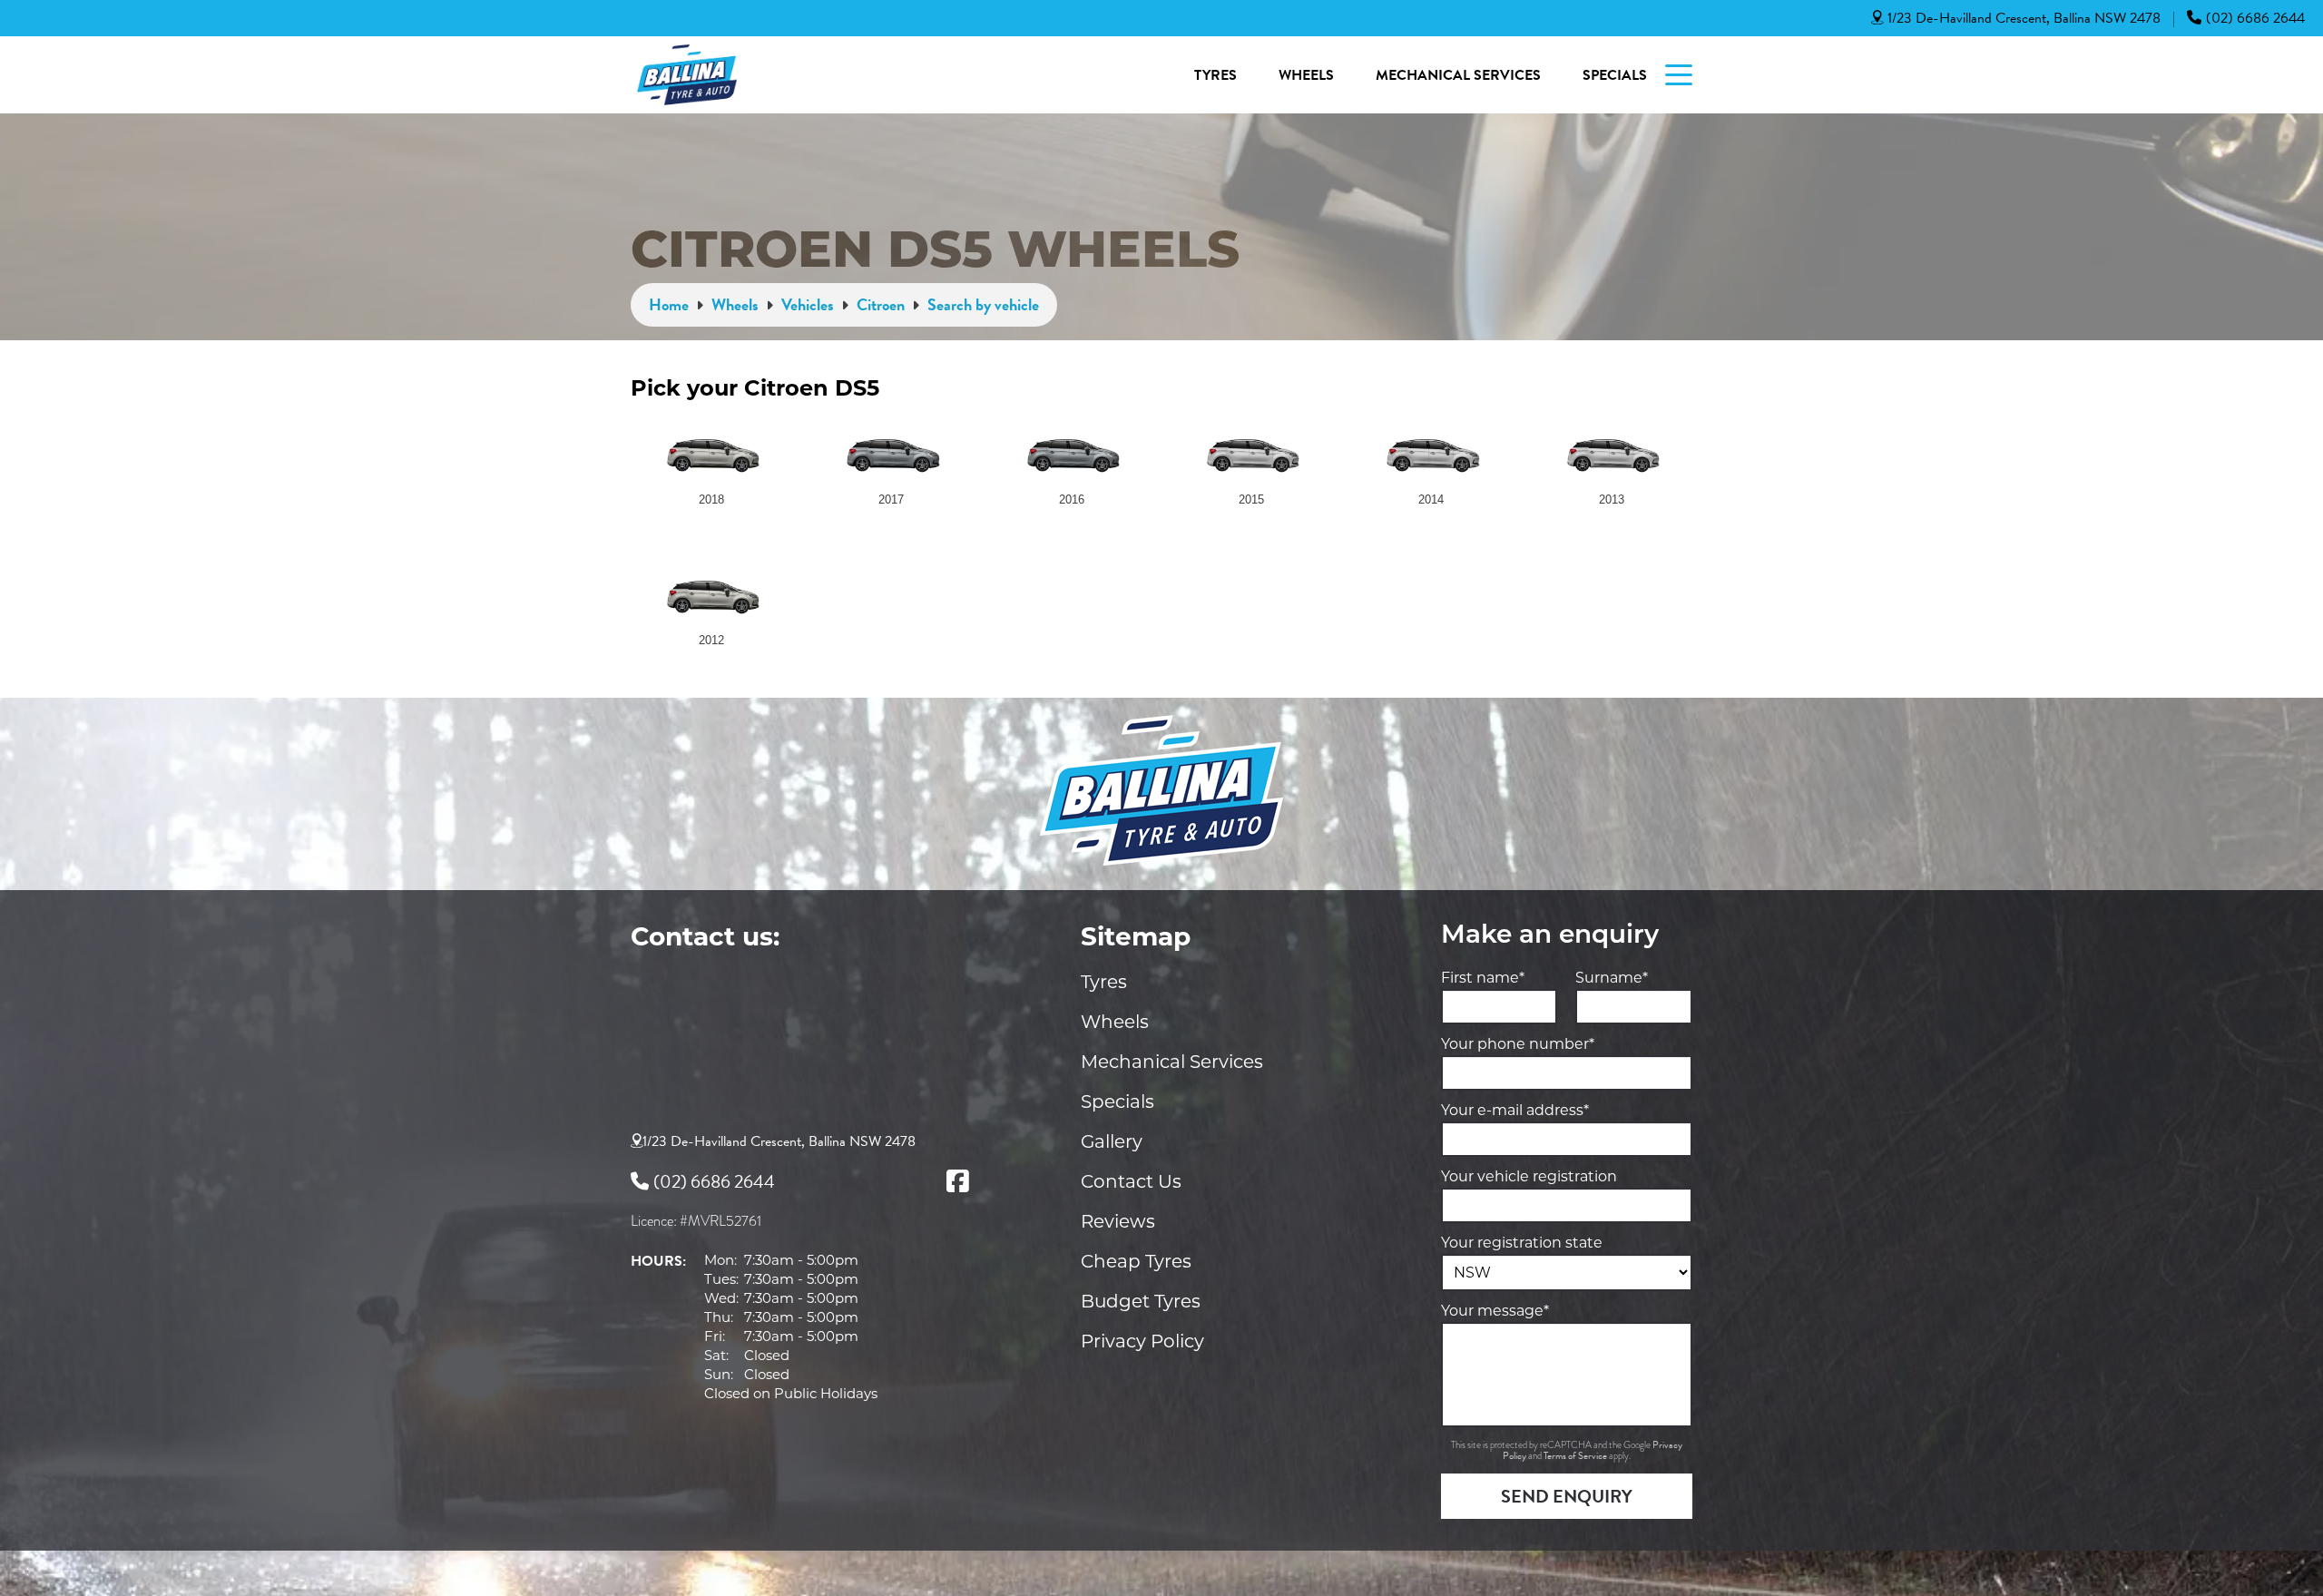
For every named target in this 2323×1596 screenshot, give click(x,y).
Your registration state (1522, 1243)
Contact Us (1131, 1181)
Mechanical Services (1458, 75)
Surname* (1612, 978)
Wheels (1306, 75)
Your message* (1495, 1311)
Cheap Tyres (1136, 1261)
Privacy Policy (1142, 1341)
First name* (1483, 978)
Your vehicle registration (1529, 1176)
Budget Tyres (1141, 1301)
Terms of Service (1576, 1456)
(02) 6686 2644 (2255, 18)
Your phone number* (1518, 1044)
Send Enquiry (1567, 1496)
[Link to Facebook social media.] (957, 1181)
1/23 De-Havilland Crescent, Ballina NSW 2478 (2024, 18)
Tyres (1215, 75)
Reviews (1118, 1221)
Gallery (1112, 1141)
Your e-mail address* (1515, 1110)
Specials (1615, 75)
